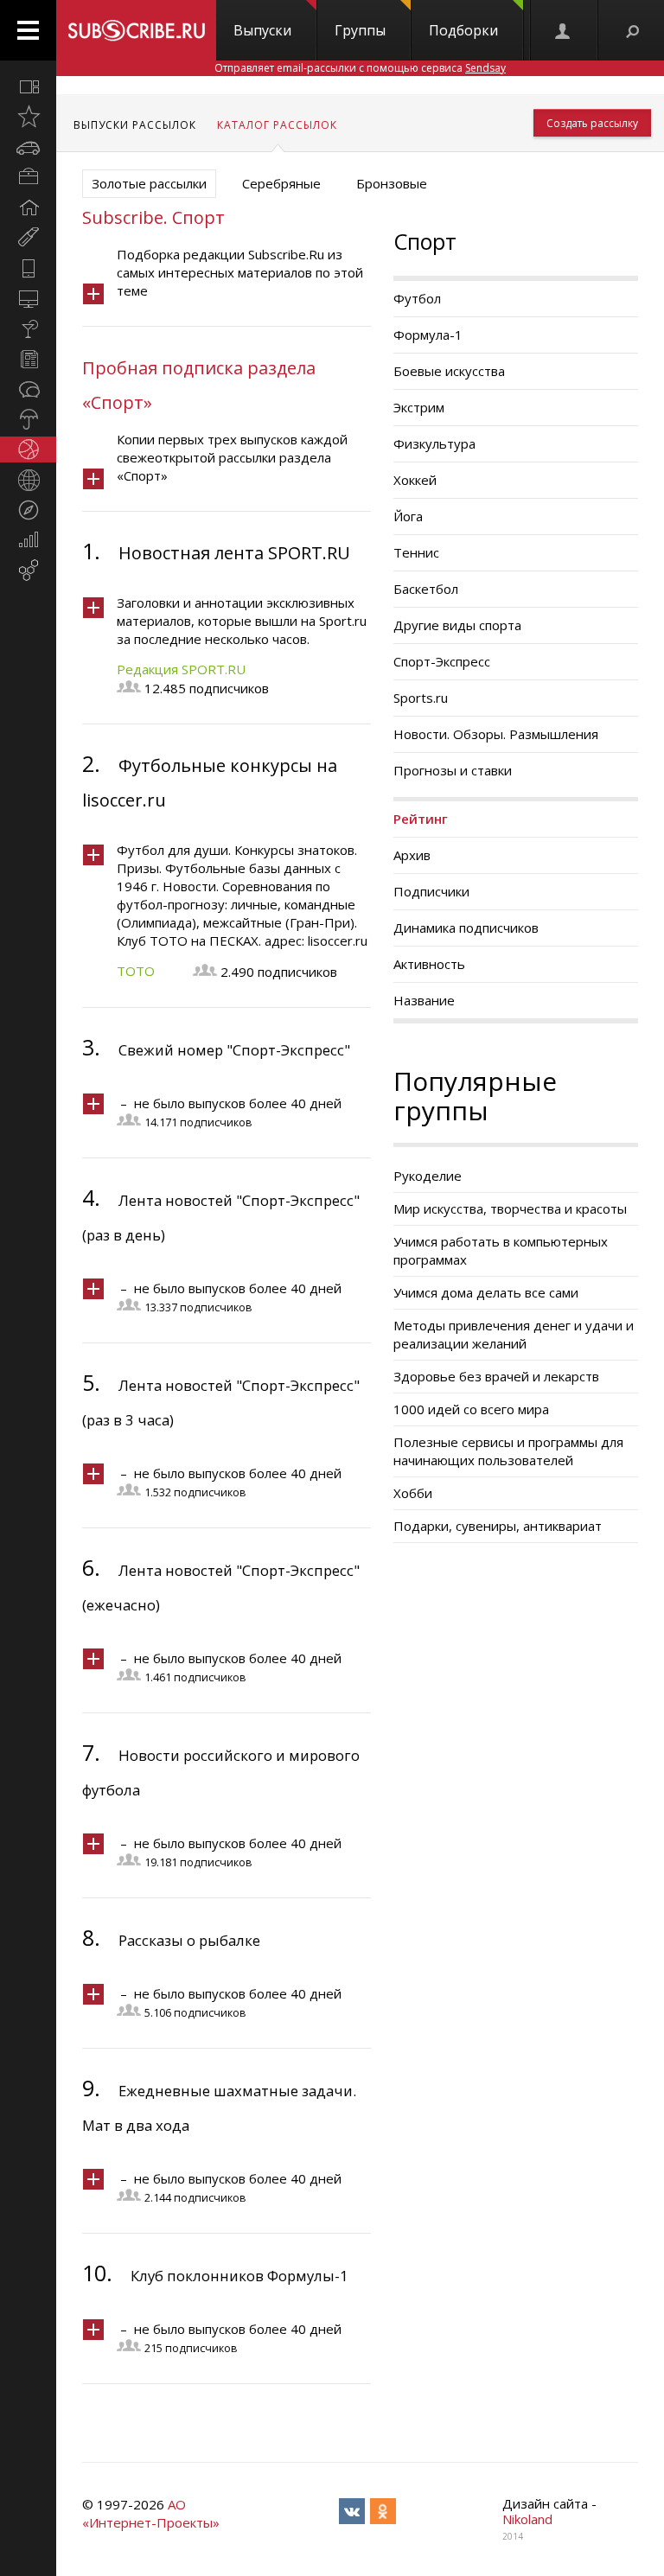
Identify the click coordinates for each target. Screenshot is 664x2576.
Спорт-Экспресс (442, 661)
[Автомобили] (28, 147)
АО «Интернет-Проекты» (151, 2513)
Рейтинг (421, 819)
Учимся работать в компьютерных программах (501, 1250)
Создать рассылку (592, 123)
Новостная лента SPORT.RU (234, 553)
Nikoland (527, 2519)
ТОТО (136, 971)
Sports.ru (421, 698)
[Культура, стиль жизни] (28, 328)
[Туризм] (28, 510)
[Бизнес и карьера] (28, 177)
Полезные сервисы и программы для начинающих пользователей (508, 1451)
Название (424, 1000)
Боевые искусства (449, 371)
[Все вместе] (28, 86)
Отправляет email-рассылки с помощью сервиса (360, 68)
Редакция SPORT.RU (181, 669)
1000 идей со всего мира (471, 1409)
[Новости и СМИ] (28, 359)
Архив (412, 855)
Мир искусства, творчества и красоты (510, 1208)
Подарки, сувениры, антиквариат (498, 1526)
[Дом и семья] (28, 207)
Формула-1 (428, 335)
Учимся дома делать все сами (486, 1292)
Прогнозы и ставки (453, 770)
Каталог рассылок (277, 125)
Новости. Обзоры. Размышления (496, 734)
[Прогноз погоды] (28, 419)
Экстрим (419, 407)
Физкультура (434, 443)
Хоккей (415, 480)
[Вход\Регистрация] (564, 30)
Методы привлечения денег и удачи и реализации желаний (514, 1334)
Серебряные (281, 183)
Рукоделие (428, 1176)
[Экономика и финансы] (28, 540)
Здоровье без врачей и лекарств (496, 1376)
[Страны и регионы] (28, 480)
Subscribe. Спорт (153, 217)
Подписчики (431, 891)
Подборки (463, 30)
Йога (408, 516)
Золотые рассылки (149, 183)
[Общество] (28, 389)
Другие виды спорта (457, 625)
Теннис (416, 552)
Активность (429, 964)
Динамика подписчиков (466, 928)
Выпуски (262, 30)
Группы (360, 30)
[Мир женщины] (28, 238)
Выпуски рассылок (135, 125)
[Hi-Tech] (28, 268)
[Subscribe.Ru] (136, 30)
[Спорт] (28, 450)
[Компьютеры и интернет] (28, 298)
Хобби (413, 1493)
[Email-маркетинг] (28, 571)
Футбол (417, 298)
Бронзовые (392, 183)
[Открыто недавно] (28, 117)
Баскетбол (426, 589)
